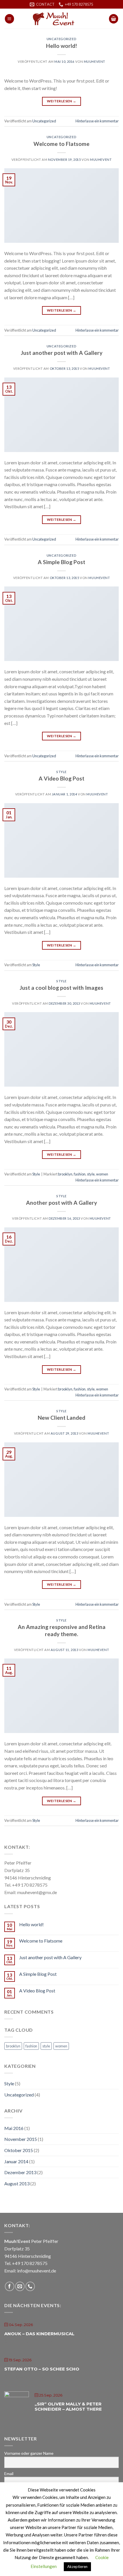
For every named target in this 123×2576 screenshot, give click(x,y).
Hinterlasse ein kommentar (97, 121)
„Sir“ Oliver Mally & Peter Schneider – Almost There (68, 2406)
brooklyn (65, 1174)
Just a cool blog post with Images (61, 988)
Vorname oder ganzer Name (29, 2453)
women (102, 1174)
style (91, 1174)
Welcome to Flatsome (61, 144)
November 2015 (21, 2139)
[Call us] (30, 2286)
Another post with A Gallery (61, 1203)
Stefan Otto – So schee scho (42, 2369)
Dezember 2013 (20, 2172)
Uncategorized (61, 39)
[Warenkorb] (114, 19)
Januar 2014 (16, 2161)
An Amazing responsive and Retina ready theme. (62, 1630)
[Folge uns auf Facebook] (10, 2286)
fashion (80, 1174)
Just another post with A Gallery (62, 353)
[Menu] (9, 19)
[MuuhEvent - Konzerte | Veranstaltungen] (61, 19)
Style (61, 772)
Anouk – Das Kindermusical (39, 2334)
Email (9, 2474)
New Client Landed (61, 1418)
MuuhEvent (95, 61)
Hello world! (61, 46)
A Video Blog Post (61, 778)
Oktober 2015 (19, 2150)
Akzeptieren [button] (77, 2567)
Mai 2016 (14, 2128)
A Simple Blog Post (61, 562)
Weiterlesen (62, 101)
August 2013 (17, 2183)
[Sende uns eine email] (20, 2286)
